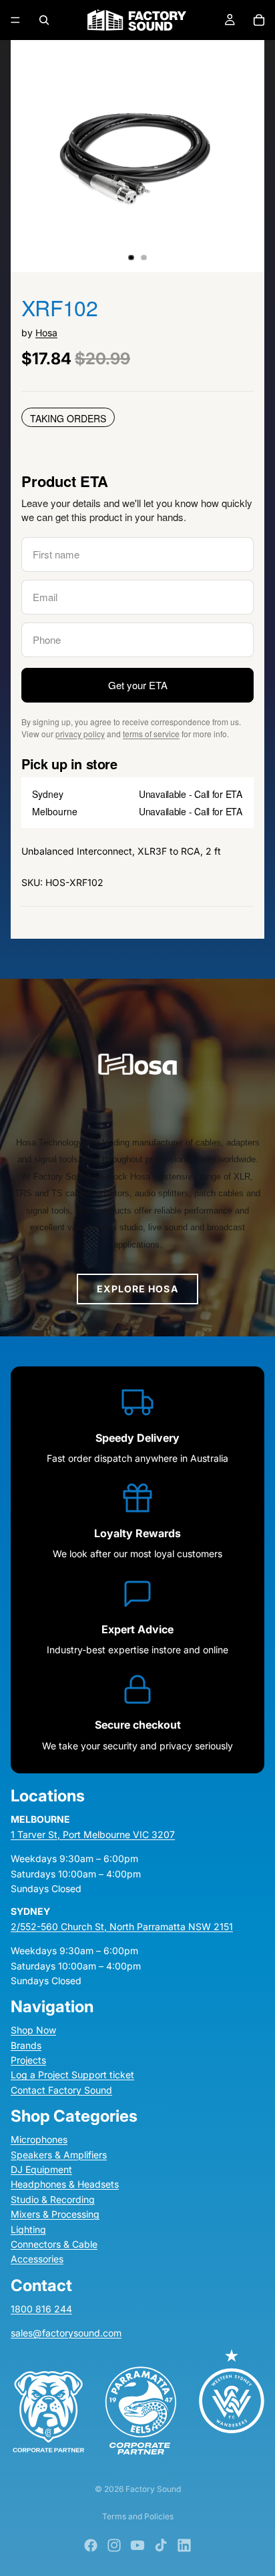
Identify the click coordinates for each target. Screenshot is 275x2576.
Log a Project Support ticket (72, 2075)
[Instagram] (114, 2545)
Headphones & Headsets (65, 2184)
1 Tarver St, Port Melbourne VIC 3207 (93, 1834)
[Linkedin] (184, 2545)
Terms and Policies (138, 2516)
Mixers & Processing (55, 2214)
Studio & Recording (53, 2199)
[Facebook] (91, 2545)
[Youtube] (137, 2545)
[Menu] (15, 20)
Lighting (28, 2229)
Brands (26, 2045)
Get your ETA (138, 685)
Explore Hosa (137, 1289)
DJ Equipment (41, 2169)
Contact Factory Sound (61, 2090)
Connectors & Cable (54, 2244)
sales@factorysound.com (66, 2333)
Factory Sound (153, 2489)
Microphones (39, 2139)
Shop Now (33, 2030)
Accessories (37, 2259)
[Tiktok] (161, 2545)
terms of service (151, 734)
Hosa (46, 333)
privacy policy (80, 734)
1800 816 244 (41, 2309)
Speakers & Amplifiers (59, 2155)
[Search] (44, 20)
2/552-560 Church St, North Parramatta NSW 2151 (122, 1926)
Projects (28, 2060)
